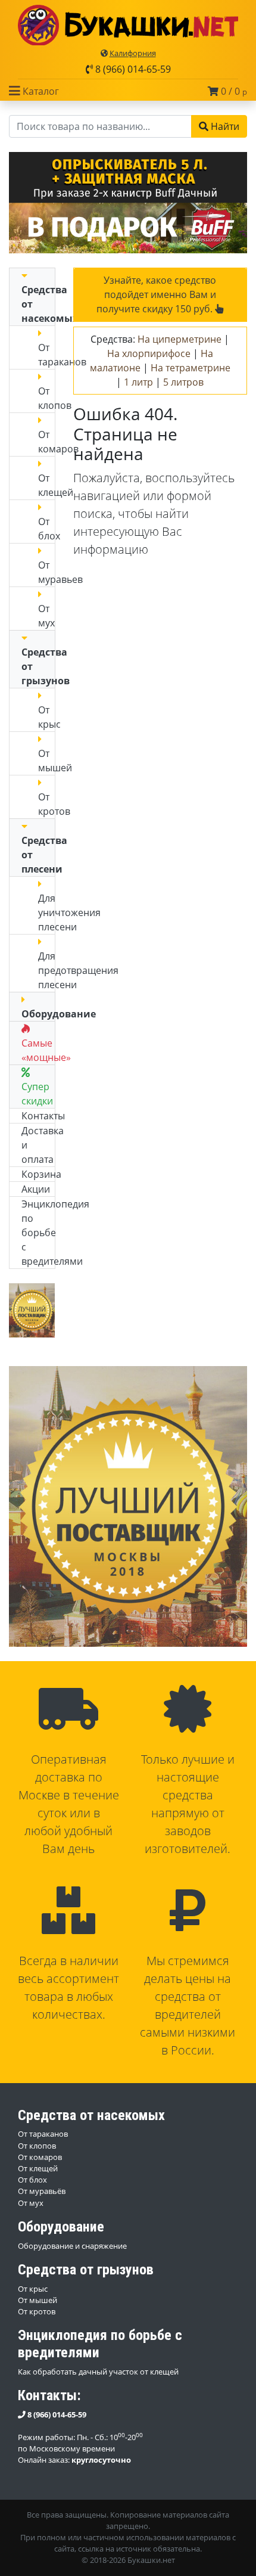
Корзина (41, 1174)
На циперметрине (179, 339)
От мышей (38, 2300)
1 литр (138, 382)
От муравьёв (42, 2191)
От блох (49, 529)
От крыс (33, 2289)
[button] (34, 91)
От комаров (40, 2157)
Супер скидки (37, 1094)
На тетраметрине (191, 368)
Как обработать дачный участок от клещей (98, 2372)
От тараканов (43, 2134)
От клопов (37, 2146)
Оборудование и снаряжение (72, 2246)
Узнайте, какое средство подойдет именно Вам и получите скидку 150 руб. (156, 294)
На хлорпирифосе (149, 353)
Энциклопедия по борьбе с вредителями (55, 1233)
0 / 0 (233, 91)
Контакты (43, 1116)
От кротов (37, 2311)
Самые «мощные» (46, 1050)
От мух (46, 616)
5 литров (183, 382)
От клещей (38, 2168)
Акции (36, 1189)
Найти (224, 126)
